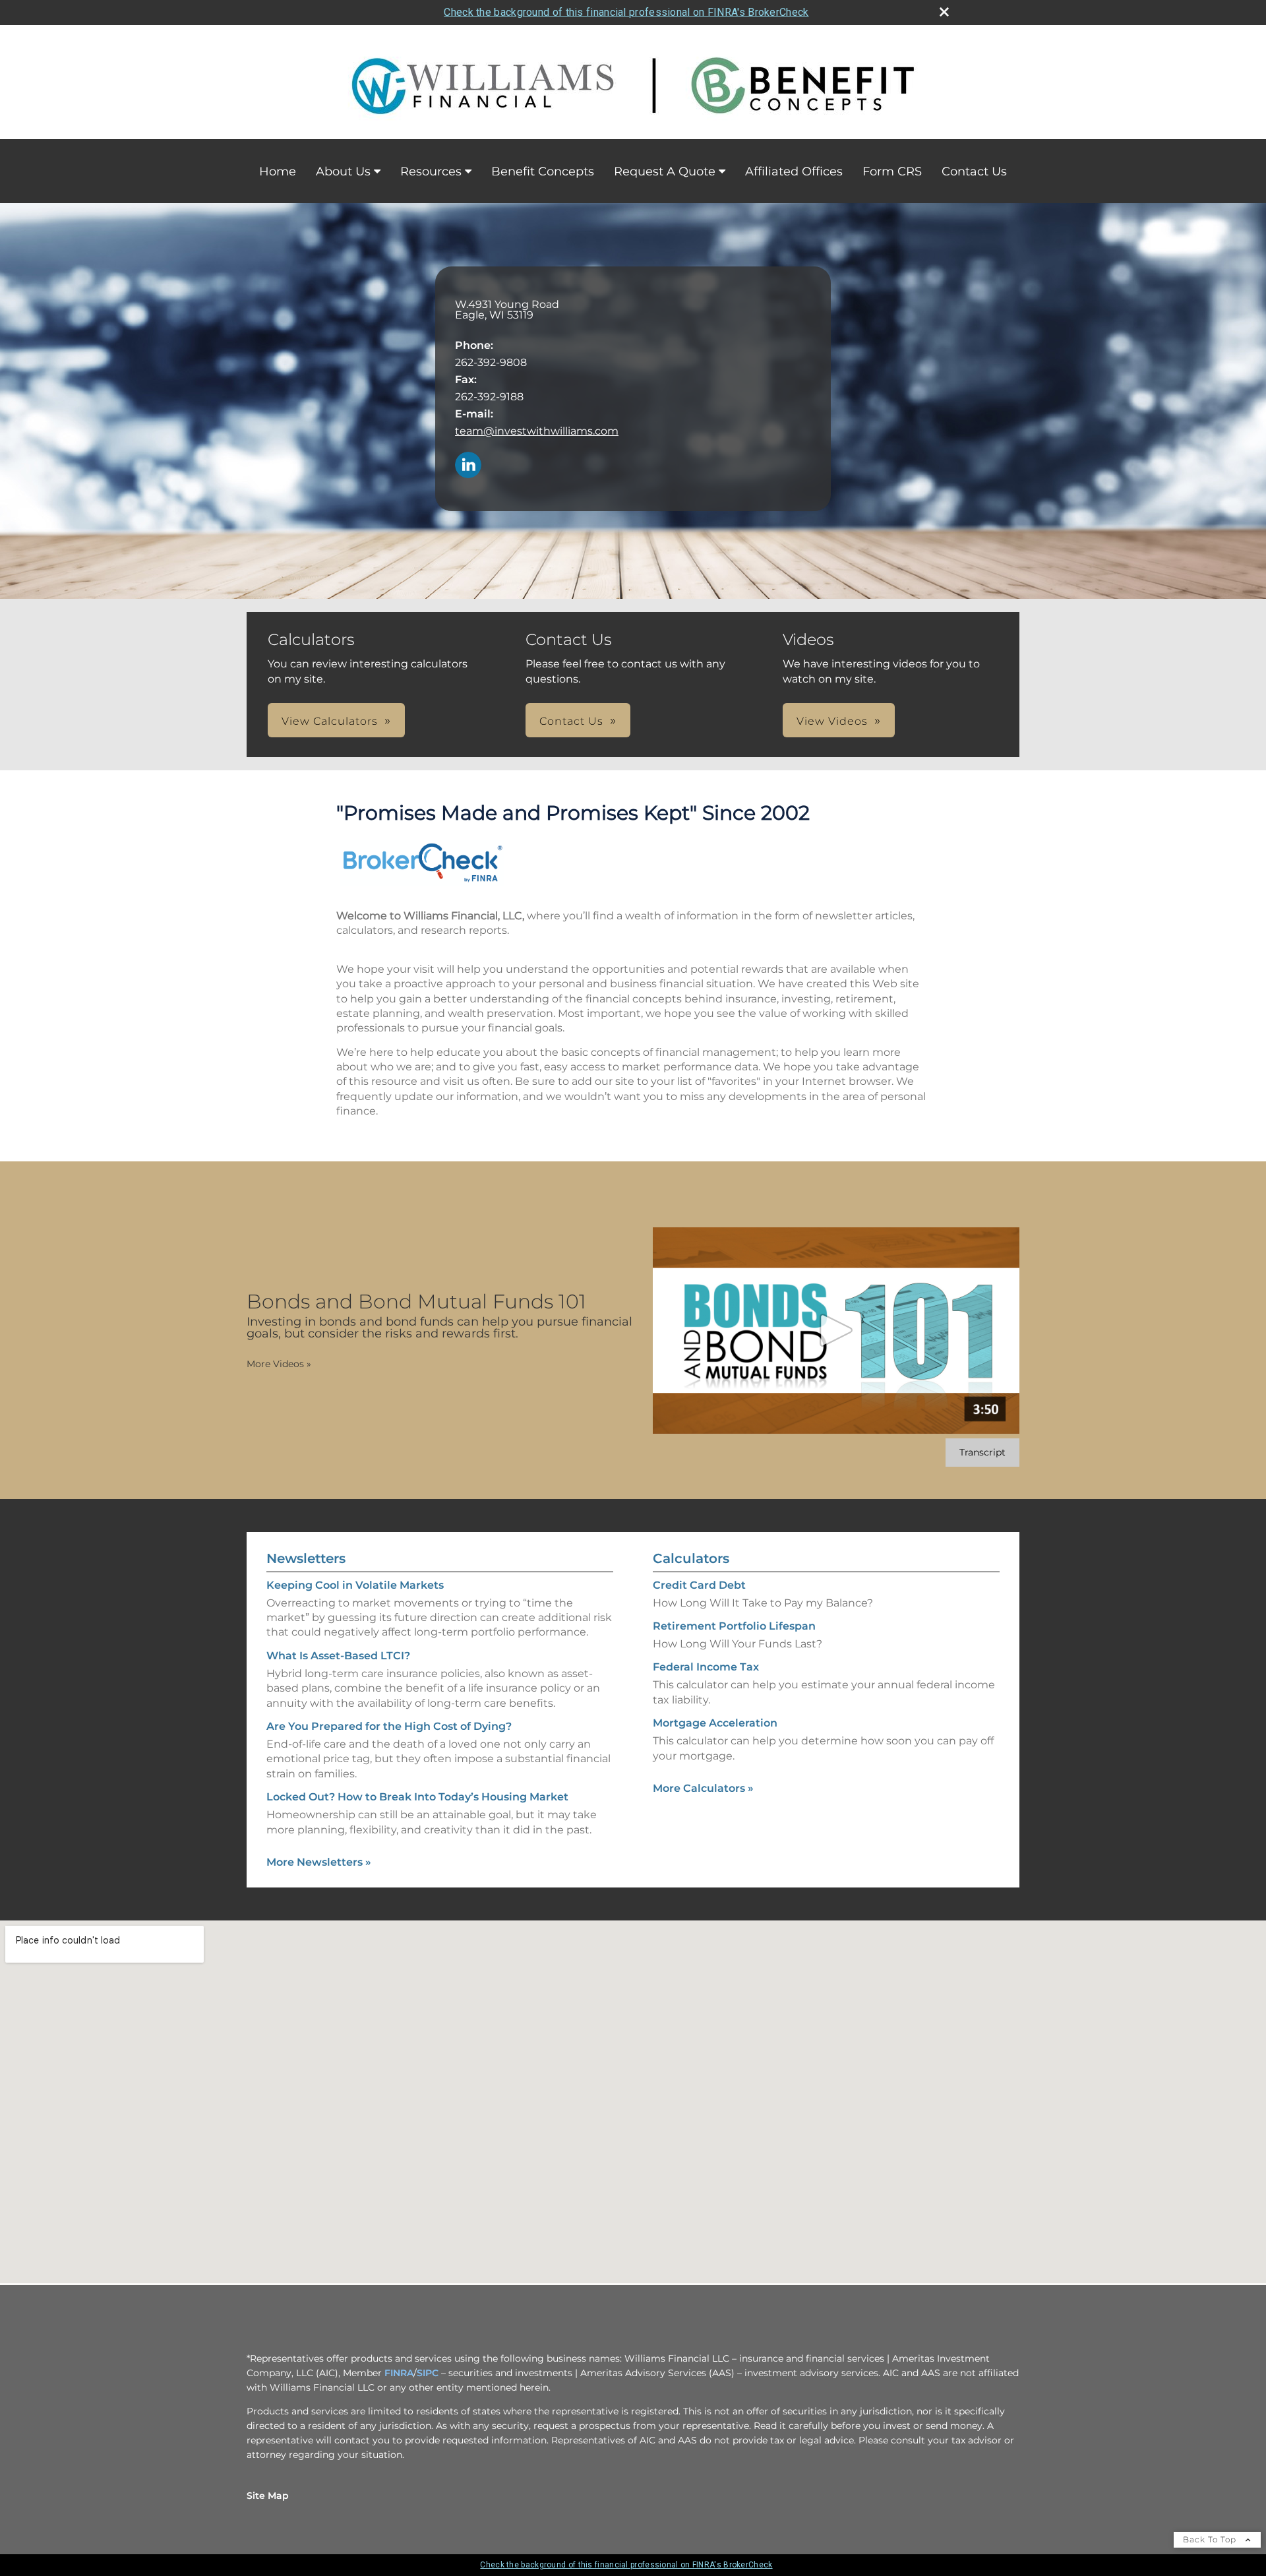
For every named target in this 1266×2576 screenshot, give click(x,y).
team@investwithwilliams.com (537, 431)
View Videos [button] (832, 721)
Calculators (691, 1558)
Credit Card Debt (699, 1585)
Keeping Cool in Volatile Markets (355, 1585)
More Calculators (703, 1788)
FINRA (399, 2373)
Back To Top (1211, 2539)
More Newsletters (319, 1862)
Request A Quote (665, 171)
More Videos (279, 1364)
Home (278, 171)
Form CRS (892, 171)
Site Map (268, 2496)
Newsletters (306, 1558)
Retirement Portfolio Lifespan (734, 1626)
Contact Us (974, 171)
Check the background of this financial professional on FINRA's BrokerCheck (626, 12)
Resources (431, 171)
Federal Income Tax (706, 1667)
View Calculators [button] (330, 721)
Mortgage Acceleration (715, 1723)
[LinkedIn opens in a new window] (468, 466)
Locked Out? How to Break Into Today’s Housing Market (417, 1797)
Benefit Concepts (543, 171)
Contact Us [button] (571, 721)
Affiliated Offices (794, 171)
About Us (343, 171)
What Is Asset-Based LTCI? (338, 1656)
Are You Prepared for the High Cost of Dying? (389, 1726)
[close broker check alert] (944, 12)
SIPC (428, 2373)
